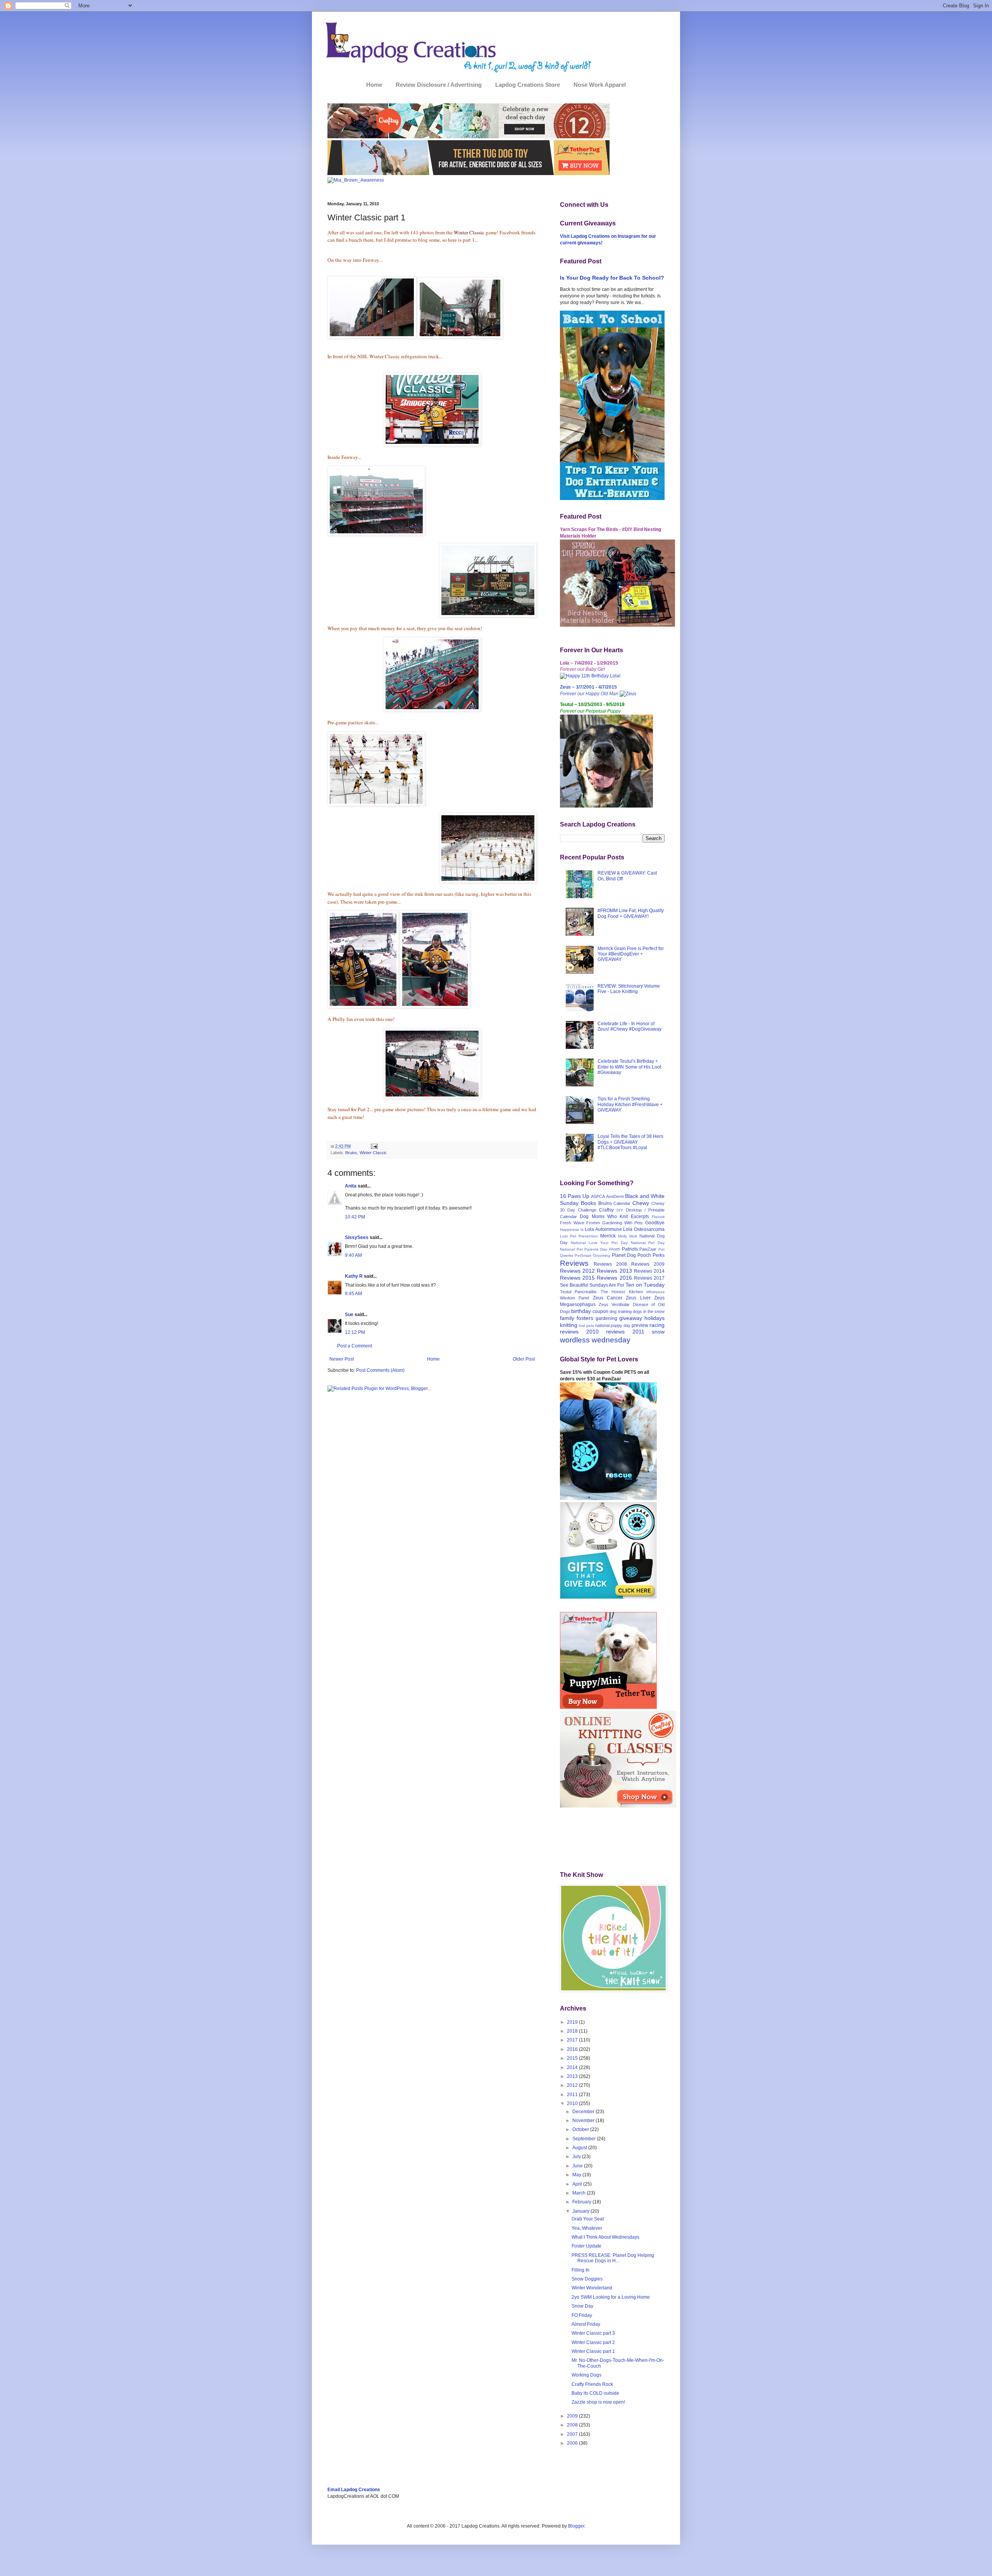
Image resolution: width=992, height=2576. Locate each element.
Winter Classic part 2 (593, 2342)
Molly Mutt (628, 1236)
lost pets (586, 1326)
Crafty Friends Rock (592, 2384)
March (580, 2193)
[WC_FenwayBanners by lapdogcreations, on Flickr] (372, 337)
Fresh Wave (572, 1223)
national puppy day (613, 1325)
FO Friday (582, 2315)
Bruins (351, 1153)
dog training (620, 1311)
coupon (600, 1311)
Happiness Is (572, 1230)
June (578, 2166)
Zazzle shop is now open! (598, 2402)
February (582, 2202)
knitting (569, 1325)
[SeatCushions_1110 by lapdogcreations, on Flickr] (432, 710)
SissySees (357, 1237)
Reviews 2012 (577, 1271)
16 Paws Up (575, 1196)
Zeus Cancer (608, 1298)
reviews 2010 (579, 1332)
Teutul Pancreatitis (578, 1292)
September (585, 2139)
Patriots (630, 1249)
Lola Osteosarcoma (644, 1229)
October (581, 2129)
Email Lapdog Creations (354, 2490)
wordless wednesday (595, 1340)
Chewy (641, 1203)
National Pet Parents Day (584, 1249)
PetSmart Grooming (592, 1255)
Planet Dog (624, 1255)
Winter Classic (373, 1153)
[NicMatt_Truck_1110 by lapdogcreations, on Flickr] (432, 444)
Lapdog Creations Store (528, 85)
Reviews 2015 (577, 1278)
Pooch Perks (651, 1255)
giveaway (631, 1318)
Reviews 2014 (649, 1271)
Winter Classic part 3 (593, 2333)
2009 (573, 2416)
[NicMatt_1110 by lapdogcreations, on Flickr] (432, 1097)
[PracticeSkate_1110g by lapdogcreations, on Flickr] (488, 881)
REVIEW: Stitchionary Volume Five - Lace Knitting (629, 989)
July (577, 2157)
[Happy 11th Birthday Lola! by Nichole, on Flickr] (590, 676)
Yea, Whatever (587, 2228)
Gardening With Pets (623, 1223)
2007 (573, 2434)
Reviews (574, 1263)
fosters (585, 1318)
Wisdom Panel (574, 1298)
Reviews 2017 (649, 1278)
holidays (654, 1318)
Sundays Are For (607, 1285)
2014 (573, 2067)
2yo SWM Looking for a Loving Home (611, 2297)
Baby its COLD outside (595, 2393)
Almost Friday (586, 2324)
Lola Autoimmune (603, 1229)
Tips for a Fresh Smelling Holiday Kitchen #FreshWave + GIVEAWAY (630, 1104)
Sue (349, 1315)
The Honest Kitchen (622, 1292)
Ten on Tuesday (645, 1285)
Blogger (576, 2526)
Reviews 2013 (614, 1271)
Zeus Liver (638, 1298)
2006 (573, 2443)
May (577, 2175)
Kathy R (354, 1276)
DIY (620, 1210)
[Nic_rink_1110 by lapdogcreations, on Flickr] (363, 1006)
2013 (573, 2076)
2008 (573, 2425)
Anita (351, 1186)
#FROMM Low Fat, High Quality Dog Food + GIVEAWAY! (631, 913)
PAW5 (615, 1249)
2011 (573, 2095)
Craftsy (606, 1210)
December (584, 2112)
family (567, 1318)
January (581, 2211)
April (578, 2184)
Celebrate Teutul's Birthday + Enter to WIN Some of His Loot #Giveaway (629, 1067)
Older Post (524, 1359)
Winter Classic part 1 (593, 2351)
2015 (573, 2058)
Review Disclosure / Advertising (439, 85)
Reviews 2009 (648, 1264)
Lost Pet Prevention (579, 1236)
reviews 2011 (625, 1332)
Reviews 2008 (610, 1264)
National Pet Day (648, 1243)
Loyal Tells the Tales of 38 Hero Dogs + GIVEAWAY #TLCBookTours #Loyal (630, 1142)
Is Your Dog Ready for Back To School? (612, 278)
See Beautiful (574, 1285)
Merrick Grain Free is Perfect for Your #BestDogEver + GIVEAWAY (631, 954)
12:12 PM (355, 1332)
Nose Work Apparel (600, 85)
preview (640, 1325)
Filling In (580, 2270)
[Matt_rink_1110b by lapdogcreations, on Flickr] (435, 1006)
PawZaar (648, 1249)
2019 (573, 2022)
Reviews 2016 (614, 1278)
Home (374, 85)
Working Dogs (586, 2375)
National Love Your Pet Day (599, 1243)
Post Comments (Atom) (380, 1370)
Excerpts (640, 1217)
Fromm (593, 1223)
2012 (573, 2085)
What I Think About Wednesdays (605, 2237)
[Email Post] (374, 1146)
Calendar (622, 1203)
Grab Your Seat (588, 2219)
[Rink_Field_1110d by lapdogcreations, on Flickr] (488, 616)
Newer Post (342, 1359)
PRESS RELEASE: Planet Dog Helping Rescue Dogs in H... (613, 2258)
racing (657, 1325)
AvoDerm (615, 1196)
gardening (606, 1318)
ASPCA (598, 1196)
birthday (581, 1311)
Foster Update (586, 2246)
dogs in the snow (649, 1311)
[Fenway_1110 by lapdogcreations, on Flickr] (376, 534)
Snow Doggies (587, 2279)
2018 (573, 2031)
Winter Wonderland (592, 2288)
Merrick (608, 1236)
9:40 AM (353, 1255)
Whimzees (655, 1292)
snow (658, 1332)
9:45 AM (353, 1294)
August (580, 2148)
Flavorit (658, 1217)
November (584, 2121)
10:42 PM (355, 1217)
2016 (573, 2049)
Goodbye (655, 1223)
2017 (573, 2040)
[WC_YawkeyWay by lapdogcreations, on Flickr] (460, 337)
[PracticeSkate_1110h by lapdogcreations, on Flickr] (376, 804)
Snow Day (582, 2306)
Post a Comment (355, 1346)
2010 (573, 2103)
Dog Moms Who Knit (604, 1217)
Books (588, 1203)
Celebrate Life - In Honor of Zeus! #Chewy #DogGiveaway (629, 1026)
